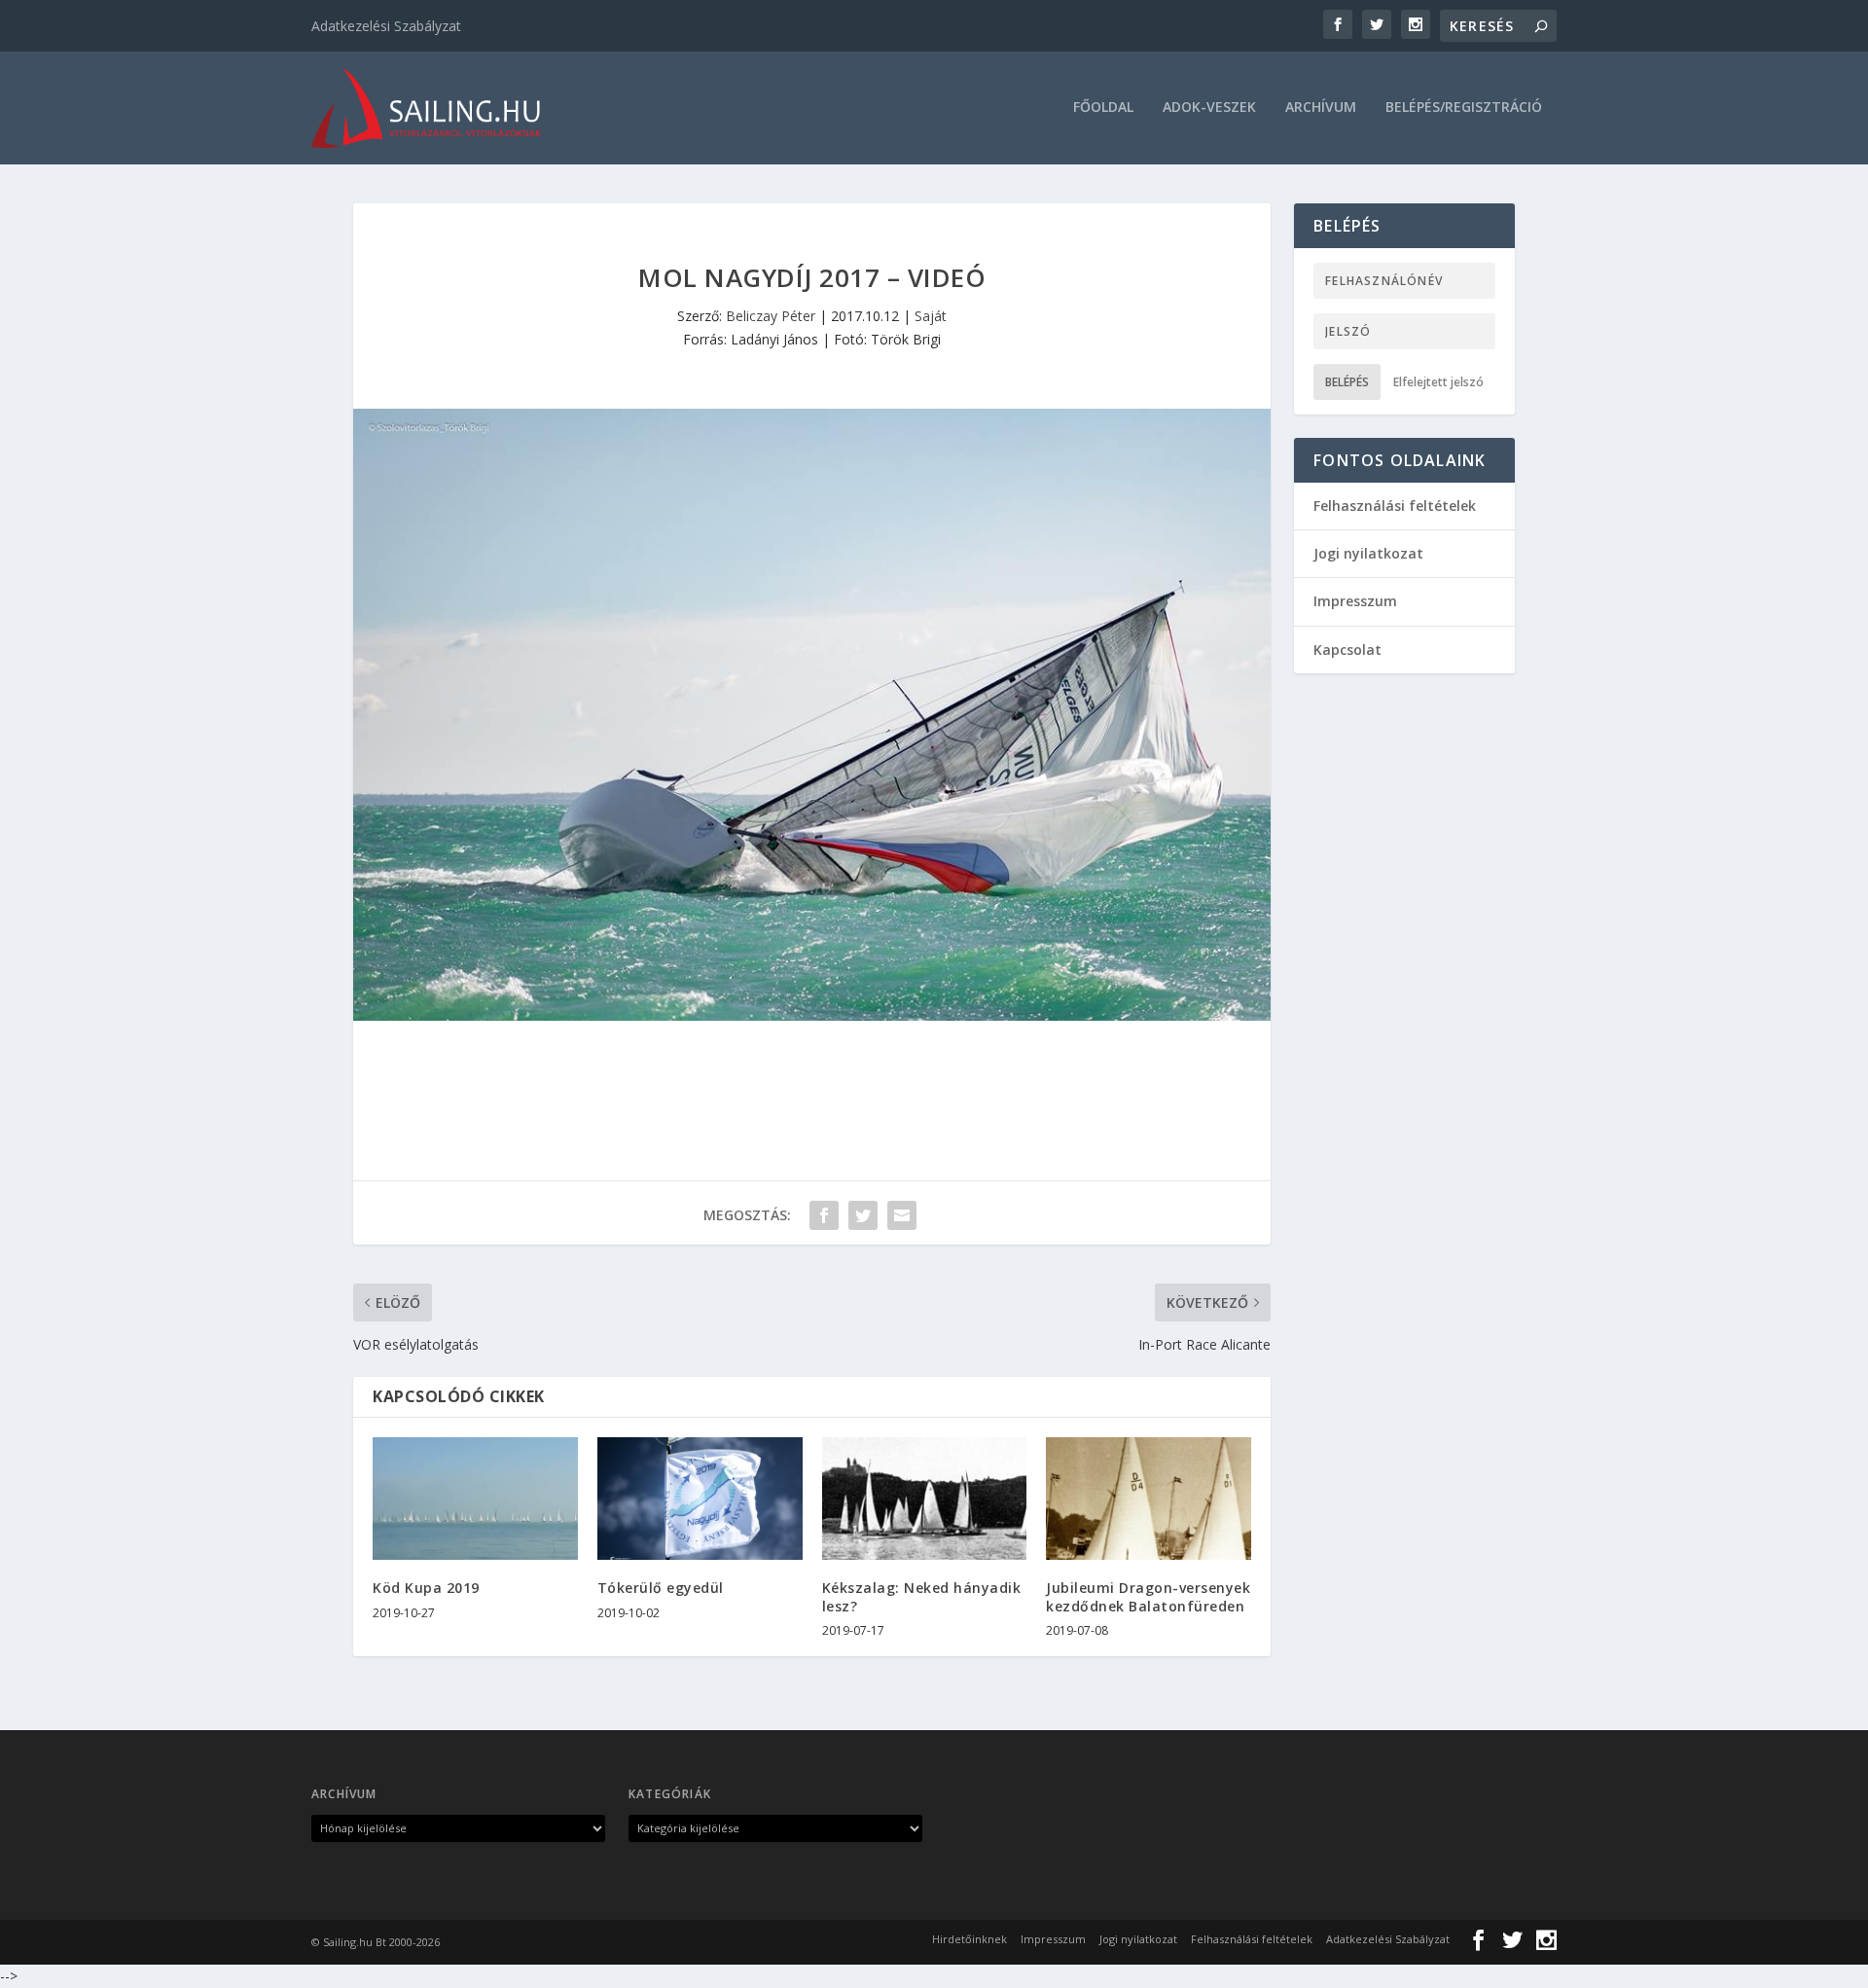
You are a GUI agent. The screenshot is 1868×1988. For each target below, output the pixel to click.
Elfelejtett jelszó (1438, 382)
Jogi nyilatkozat (1368, 553)
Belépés (1347, 382)
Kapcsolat (1347, 650)
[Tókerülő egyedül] (700, 1499)
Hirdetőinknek (970, 1939)
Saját (931, 316)
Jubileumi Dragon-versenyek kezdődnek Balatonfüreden (1148, 1596)
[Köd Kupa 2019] (475, 1499)
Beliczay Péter (771, 316)
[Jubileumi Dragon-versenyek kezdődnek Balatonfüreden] (1149, 1499)
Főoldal (1103, 108)
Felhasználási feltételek (1395, 506)
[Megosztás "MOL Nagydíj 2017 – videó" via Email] (902, 1215)
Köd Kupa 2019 (426, 1588)
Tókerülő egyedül (661, 1588)
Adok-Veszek (1209, 108)
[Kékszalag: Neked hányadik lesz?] (925, 1499)
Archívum (1321, 108)
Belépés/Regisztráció (1464, 108)
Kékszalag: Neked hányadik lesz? (922, 1596)
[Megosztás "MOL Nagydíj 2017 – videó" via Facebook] (824, 1215)
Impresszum (1355, 601)
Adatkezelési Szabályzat (386, 26)
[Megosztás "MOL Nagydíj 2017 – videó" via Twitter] (863, 1215)
